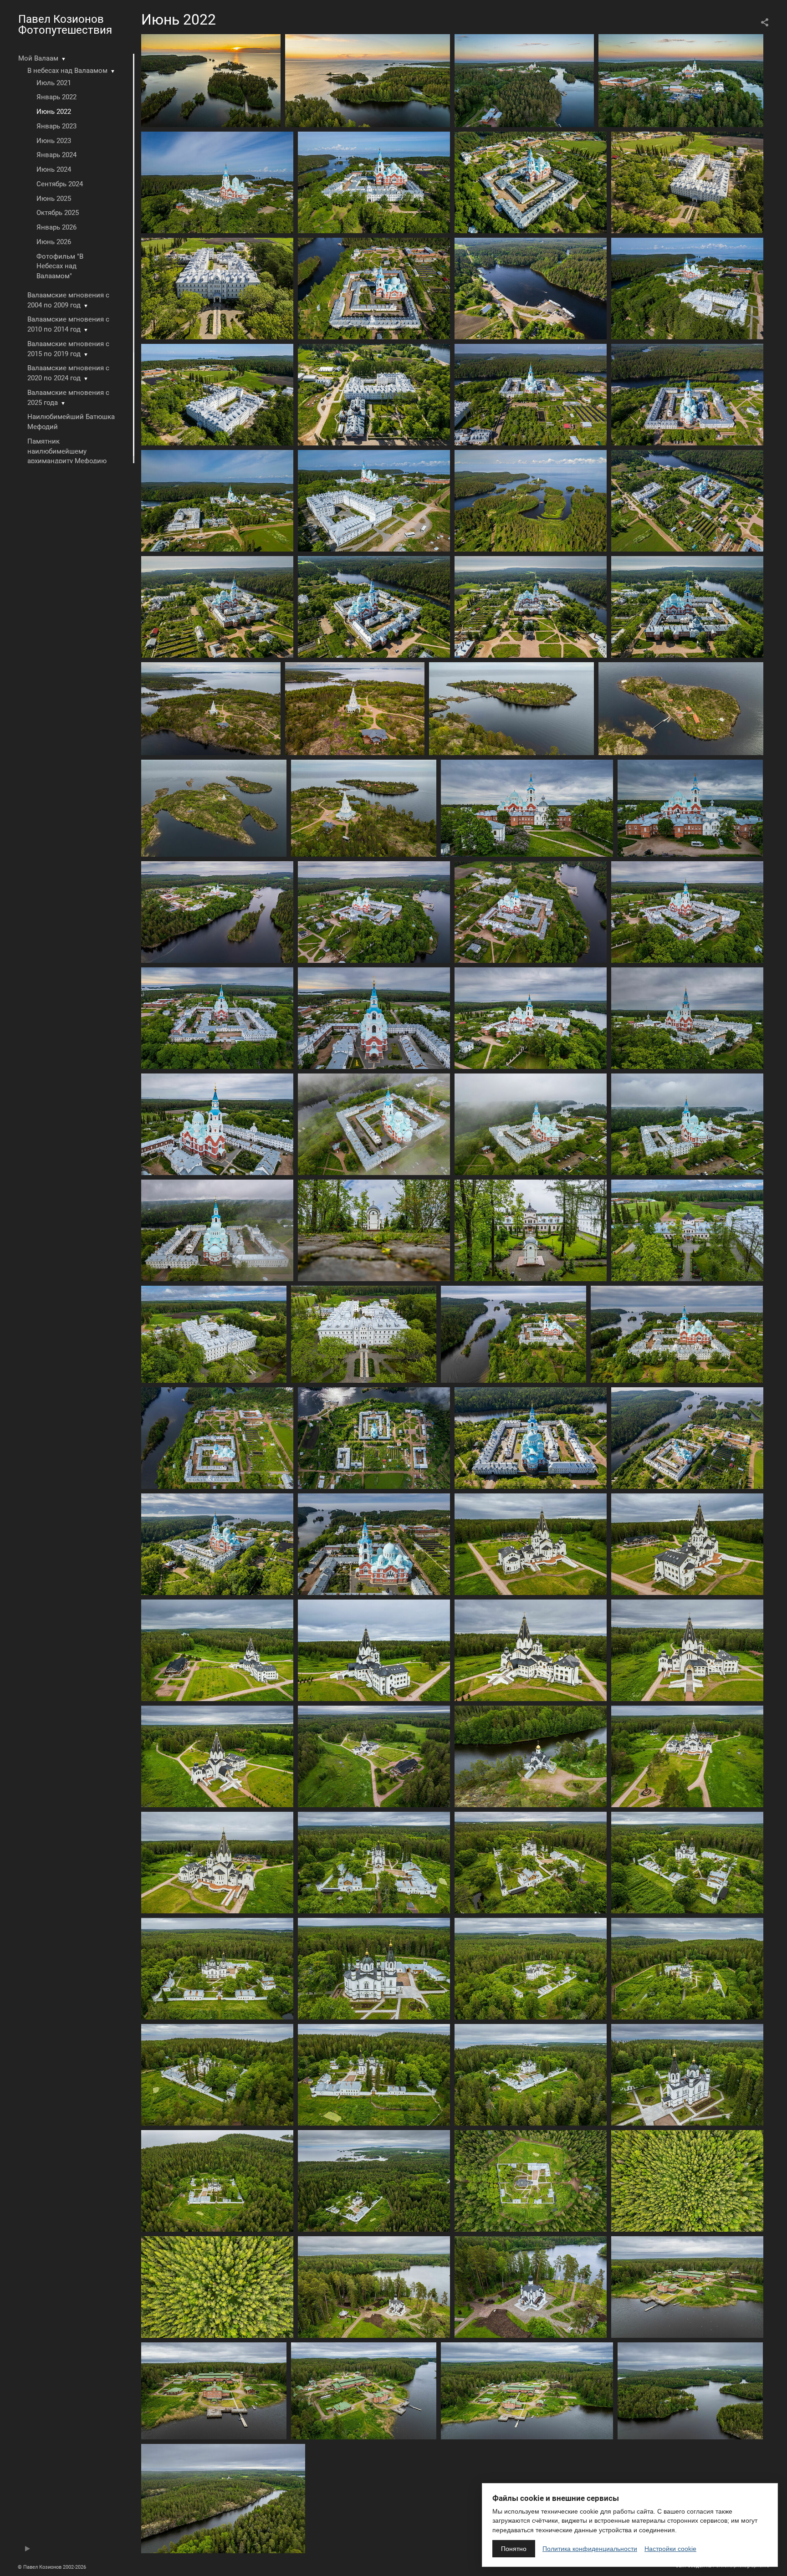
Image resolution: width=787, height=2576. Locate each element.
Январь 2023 (56, 126)
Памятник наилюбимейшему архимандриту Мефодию (67, 451)
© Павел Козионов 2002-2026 (52, 2567)
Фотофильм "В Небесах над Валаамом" (60, 266)
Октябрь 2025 (58, 213)
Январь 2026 (56, 227)
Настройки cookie (670, 2549)
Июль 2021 (54, 83)
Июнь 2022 (54, 112)
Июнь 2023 (54, 141)
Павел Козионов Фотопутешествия (65, 25)
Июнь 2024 (54, 169)
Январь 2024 (56, 155)
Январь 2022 (56, 97)
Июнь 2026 (54, 242)
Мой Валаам (38, 58)
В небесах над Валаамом (67, 71)
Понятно (514, 2549)
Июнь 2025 (54, 199)
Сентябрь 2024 (60, 184)
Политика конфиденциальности (590, 2549)
